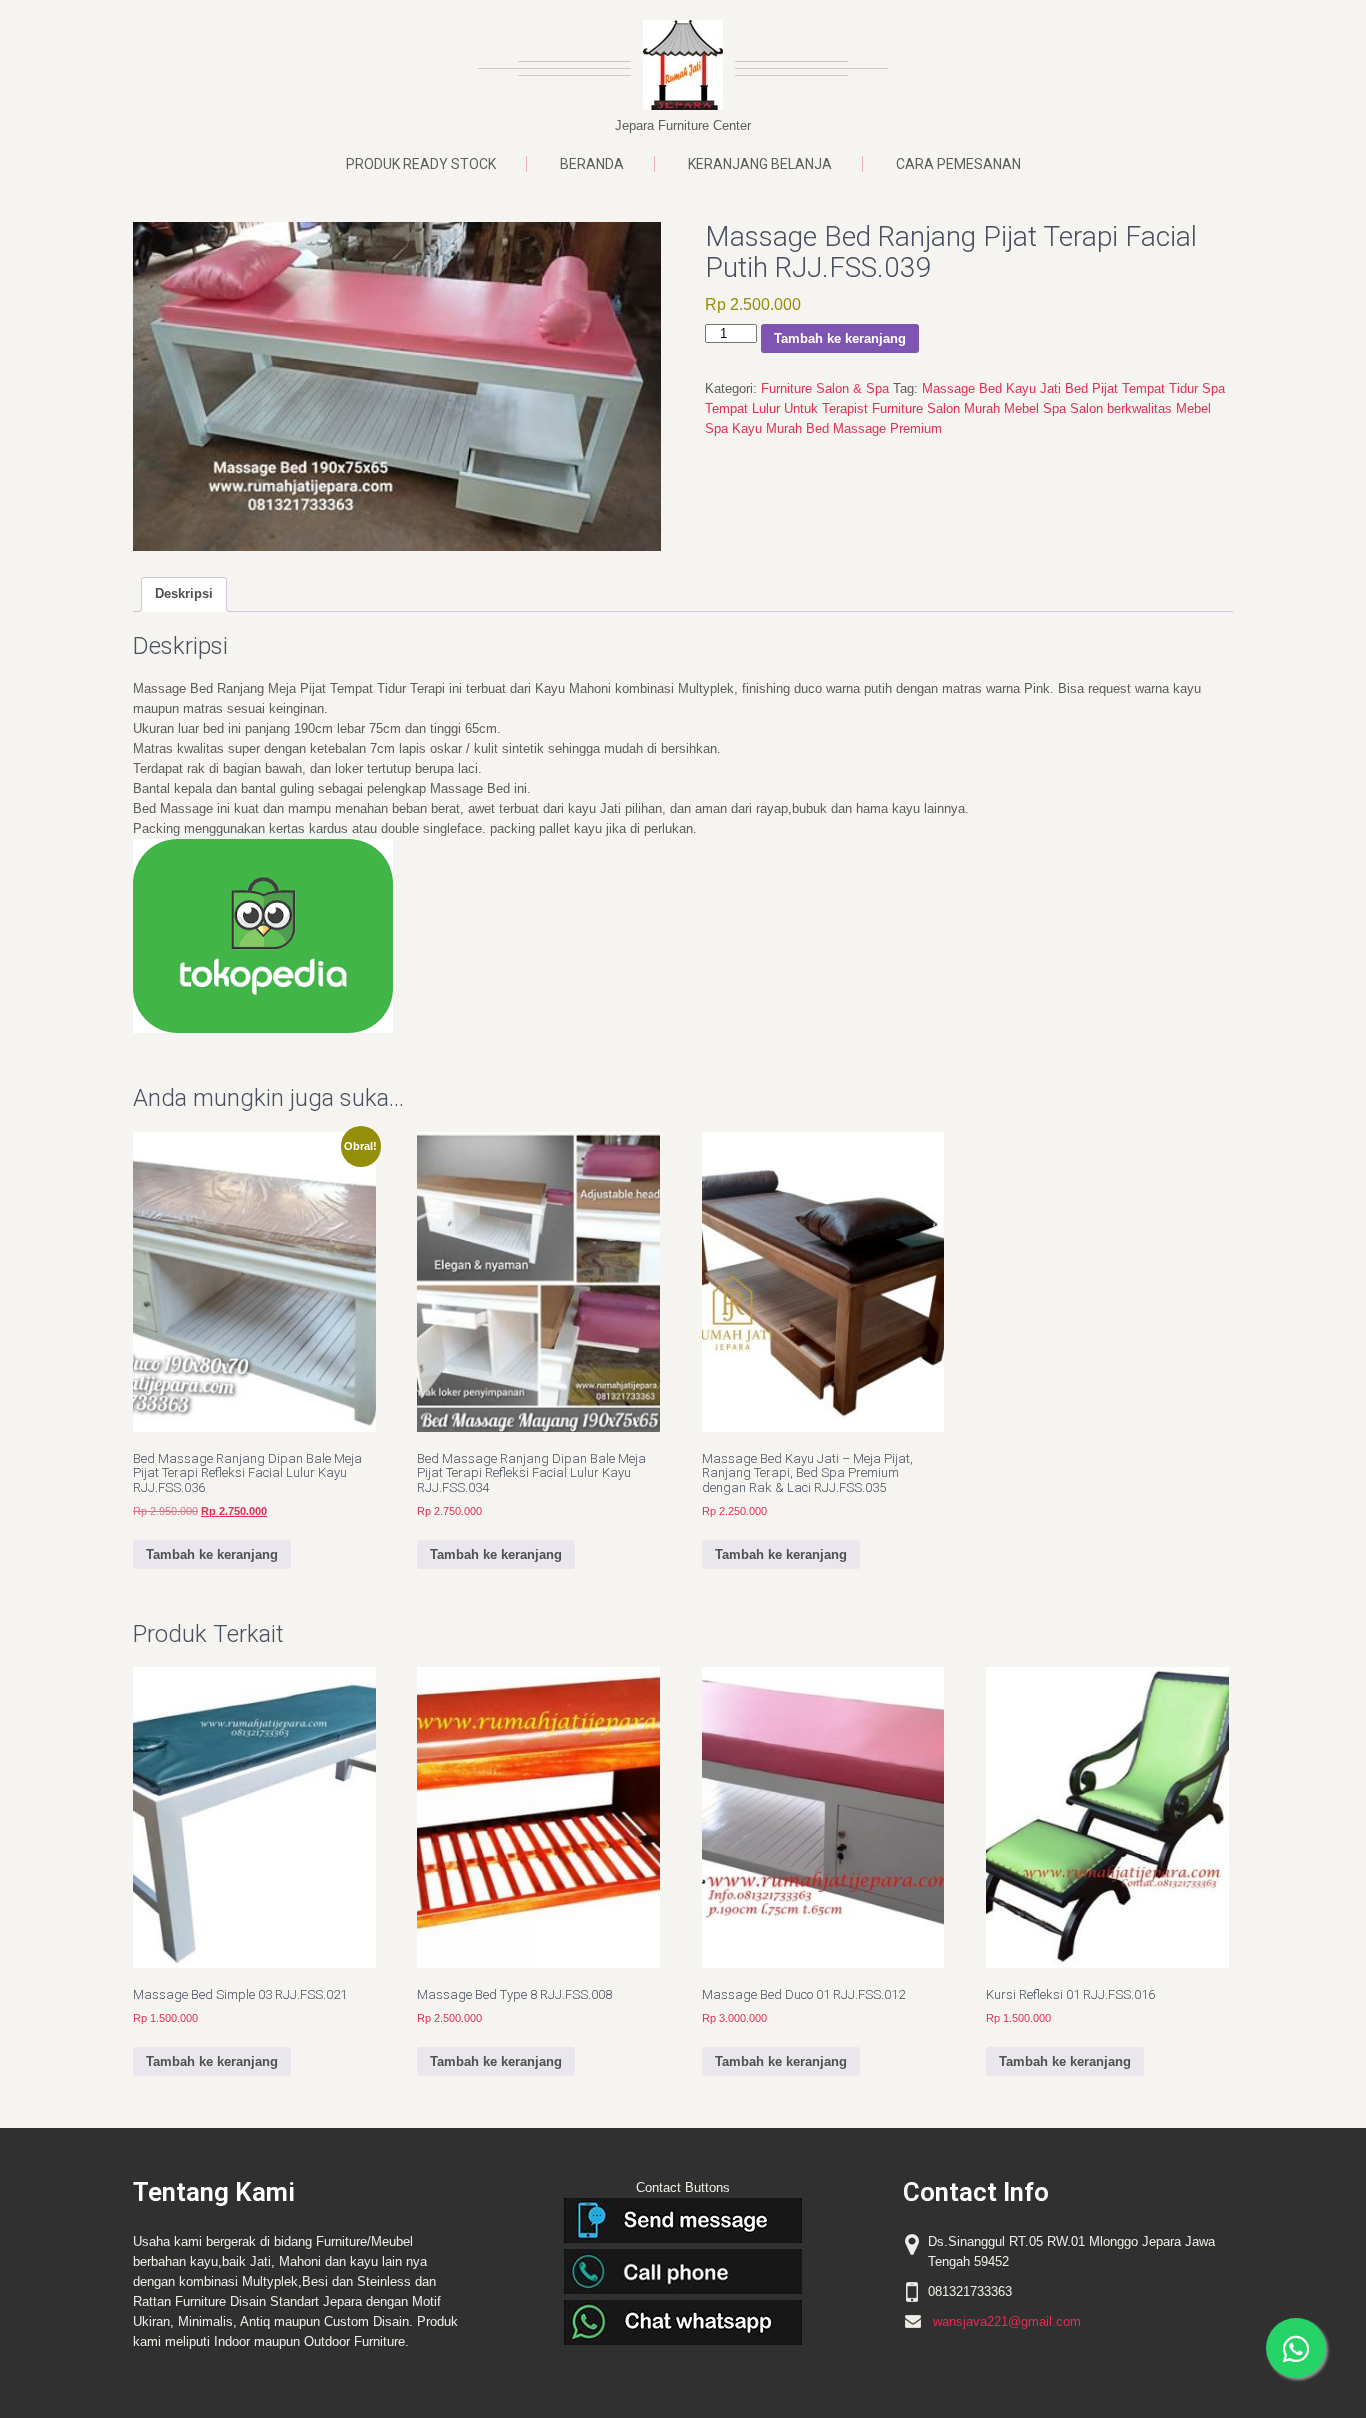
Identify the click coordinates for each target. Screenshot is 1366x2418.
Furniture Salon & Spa (825, 388)
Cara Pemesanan (958, 164)
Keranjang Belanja (760, 164)
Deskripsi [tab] (184, 593)
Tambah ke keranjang (840, 338)
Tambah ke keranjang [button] (212, 1554)
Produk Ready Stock (421, 164)
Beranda (592, 164)
